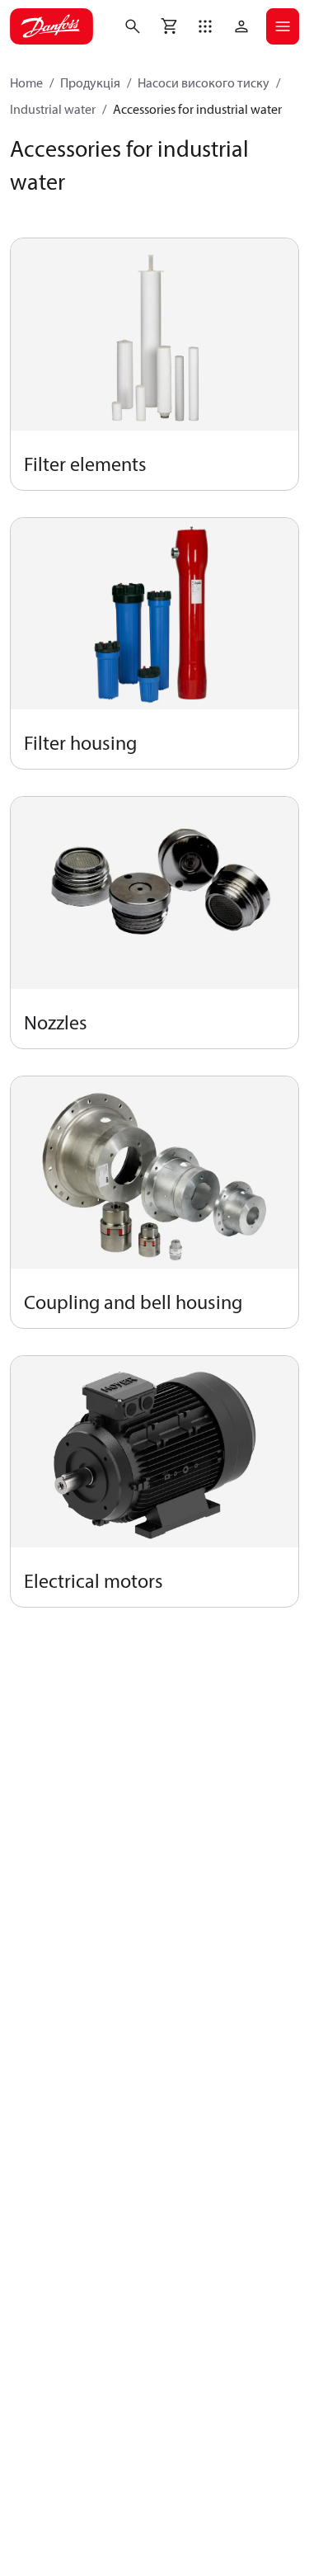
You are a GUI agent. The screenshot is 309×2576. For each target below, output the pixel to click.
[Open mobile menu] (283, 26)
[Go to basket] (169, 26)
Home (26, 82)
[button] (205, 26)
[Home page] (51, 26)
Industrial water (53, 109)
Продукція (90, 82)
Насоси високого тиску (204, 82)
